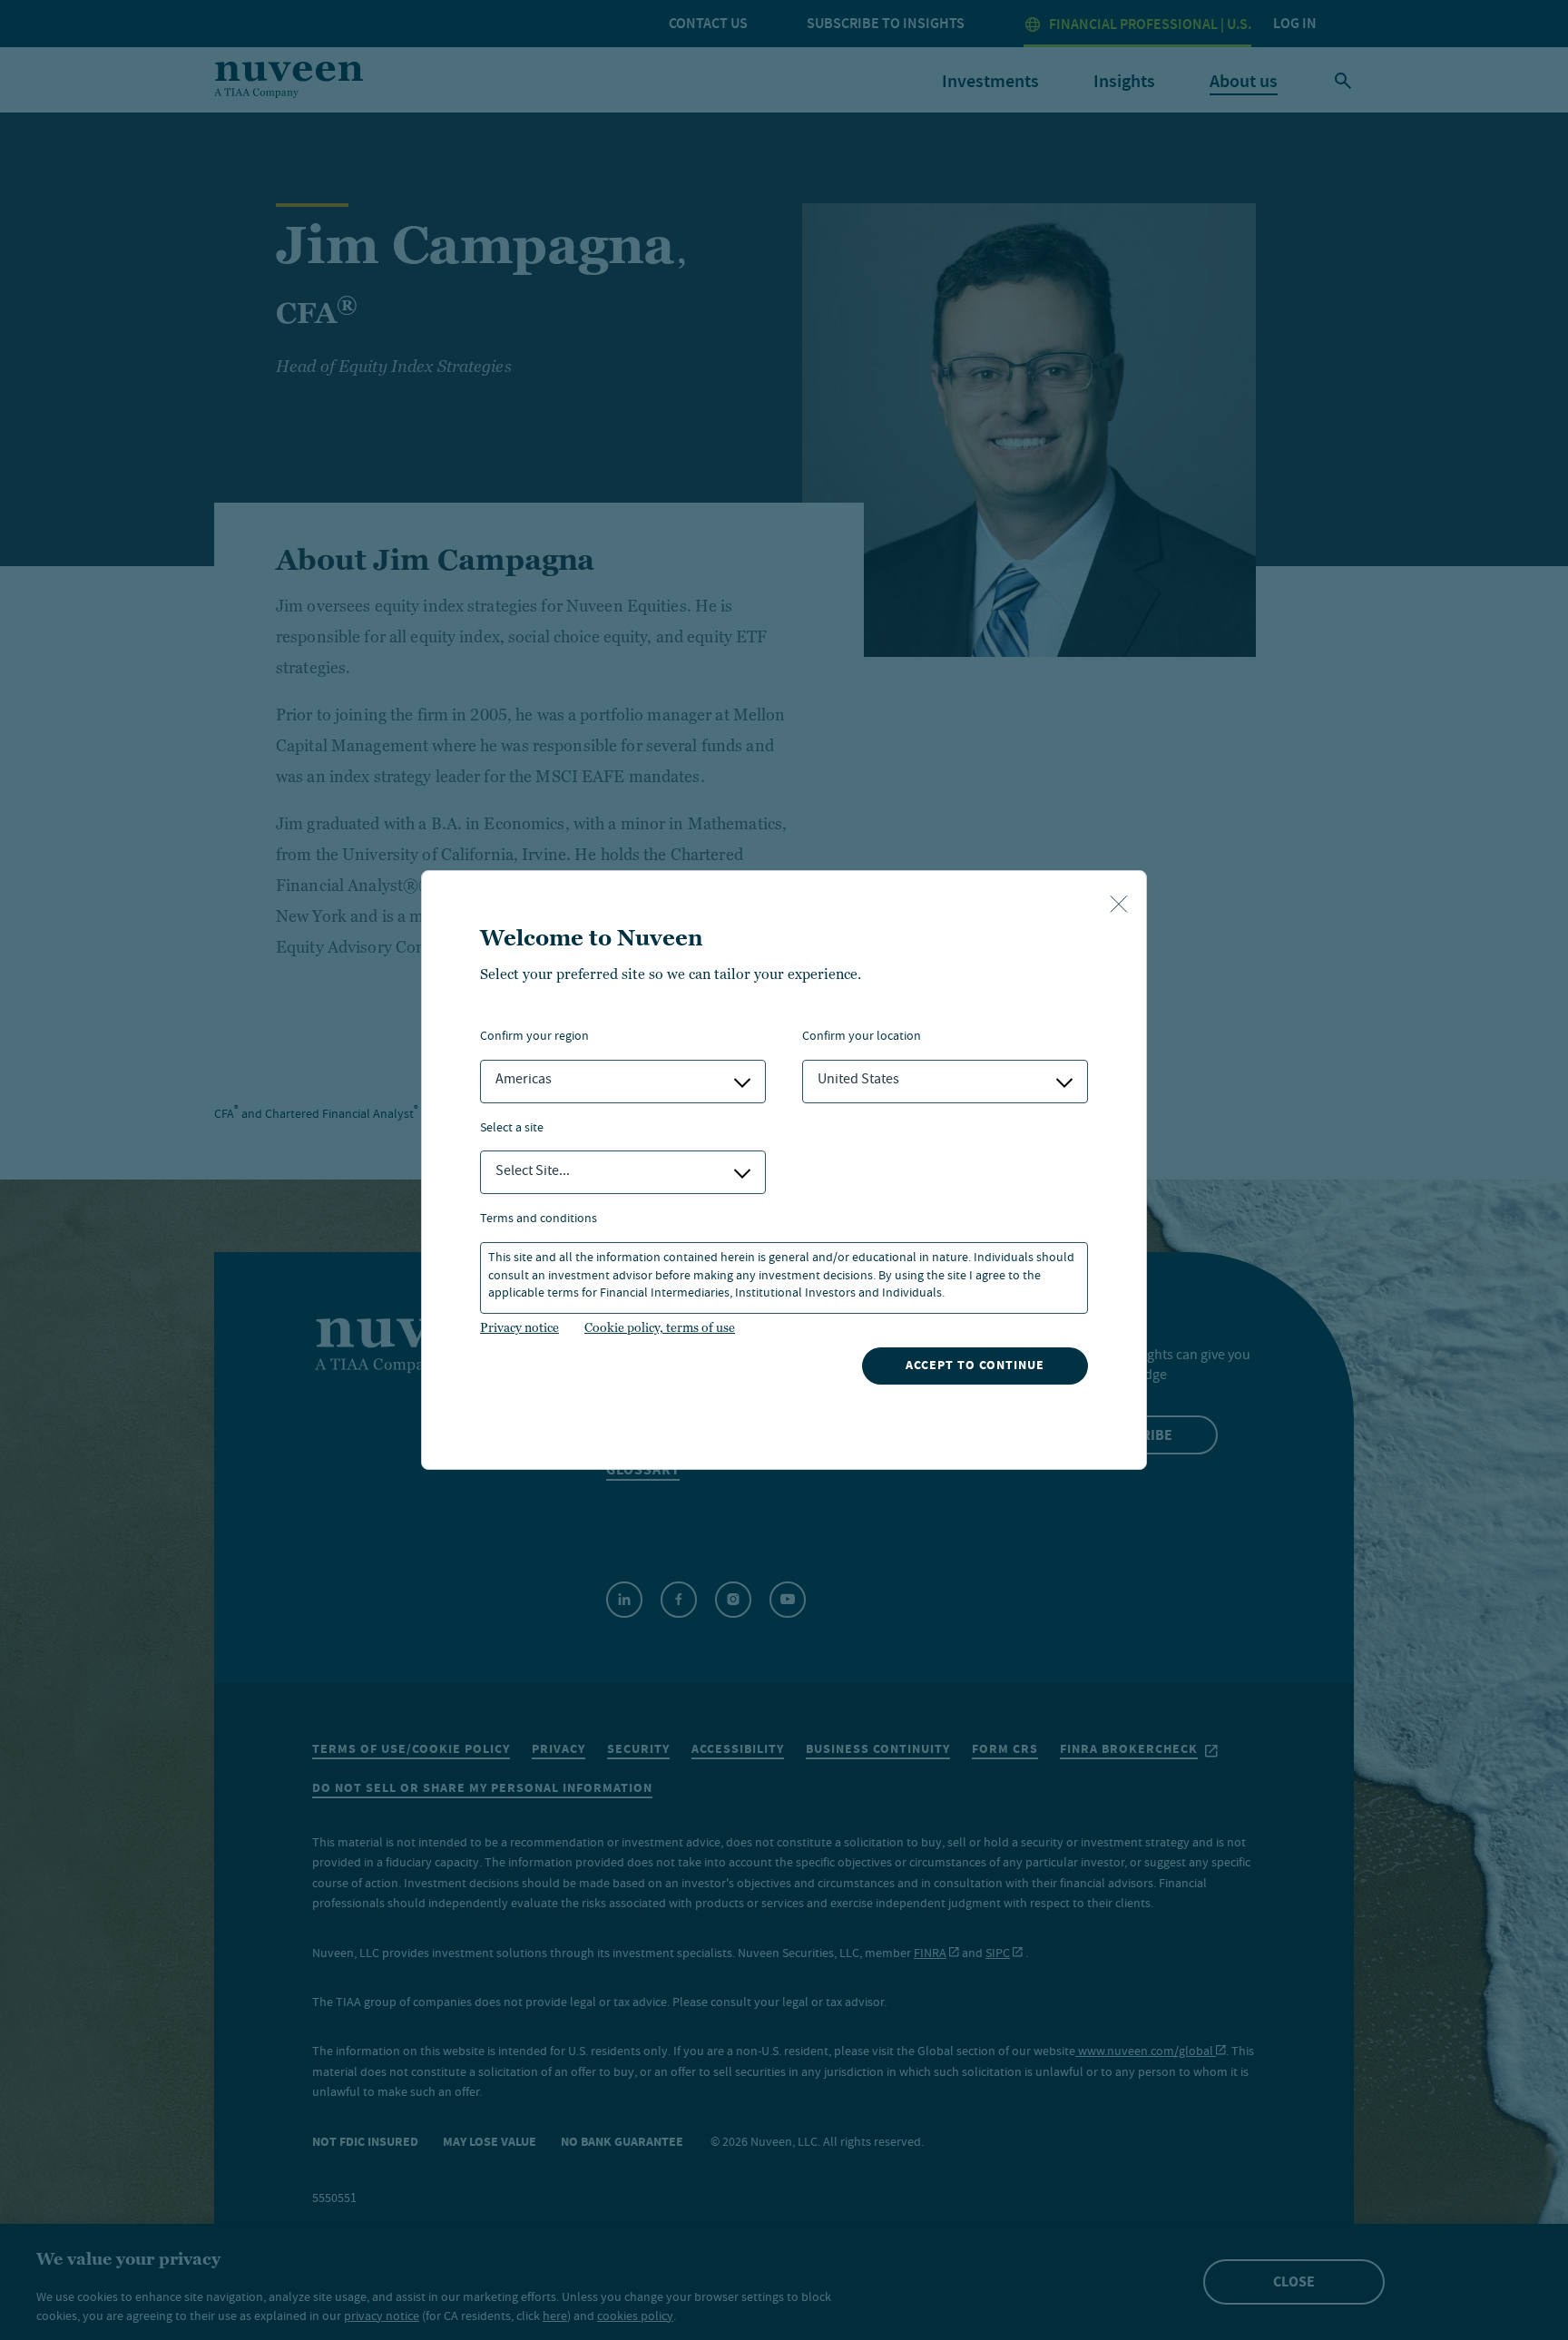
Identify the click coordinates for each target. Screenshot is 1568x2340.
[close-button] (1119, 906)
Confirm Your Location (862, 1038)
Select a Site (512, 1129)
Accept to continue (975, 1365)
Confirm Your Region (534, 1038)
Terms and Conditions (539, 1220)
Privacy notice (519, 1327)
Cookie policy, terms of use (660, 1327)
